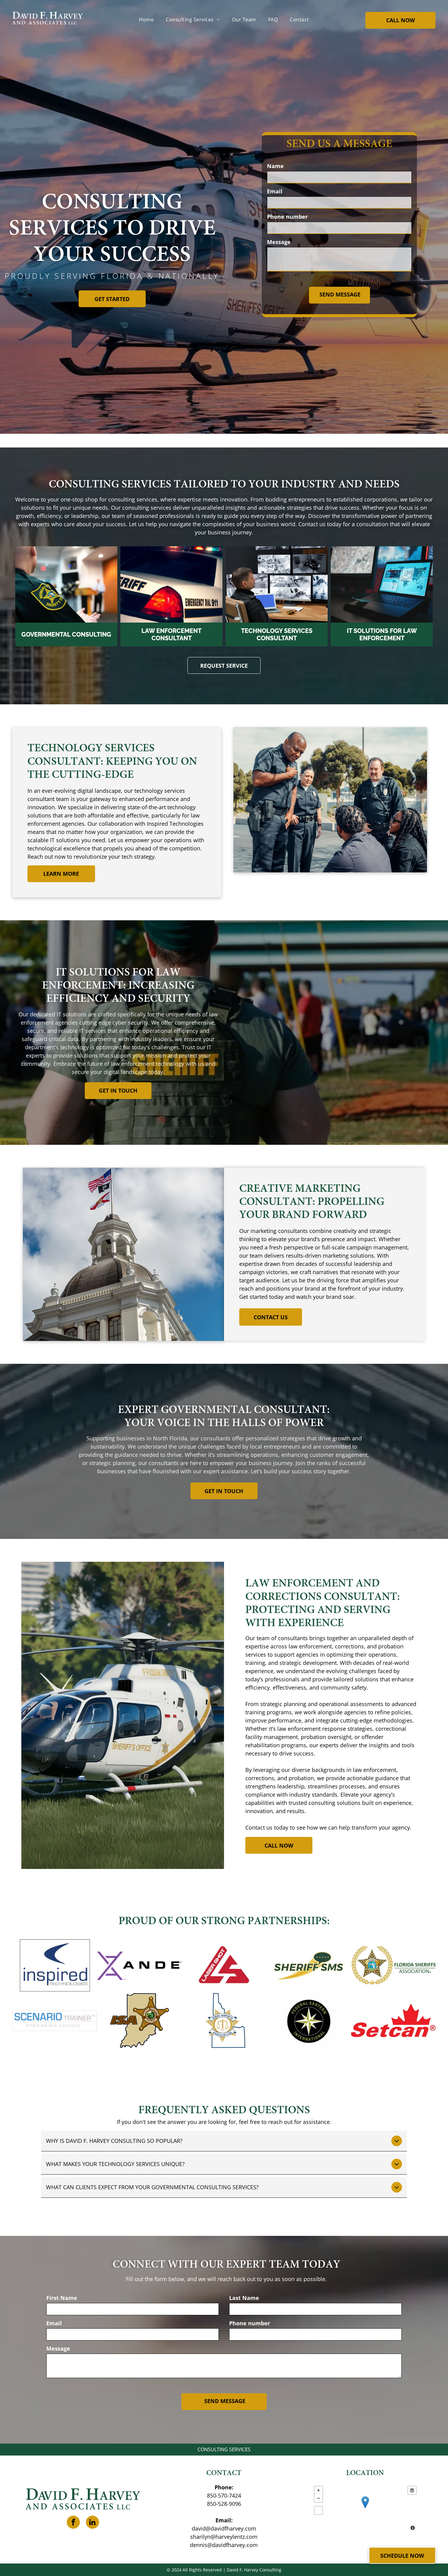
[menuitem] (146, 20)
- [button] (318, 2498)
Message (279, 242)
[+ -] (365, 2509)
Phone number (287, 217)
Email (275, 191)
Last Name (244, 2298)
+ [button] (318, 2490)
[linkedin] (92, 2523)
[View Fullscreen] (318, 2510)
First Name (62, 2298)
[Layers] (412, 2490)
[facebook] (73, 2523)
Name (275, 166)
